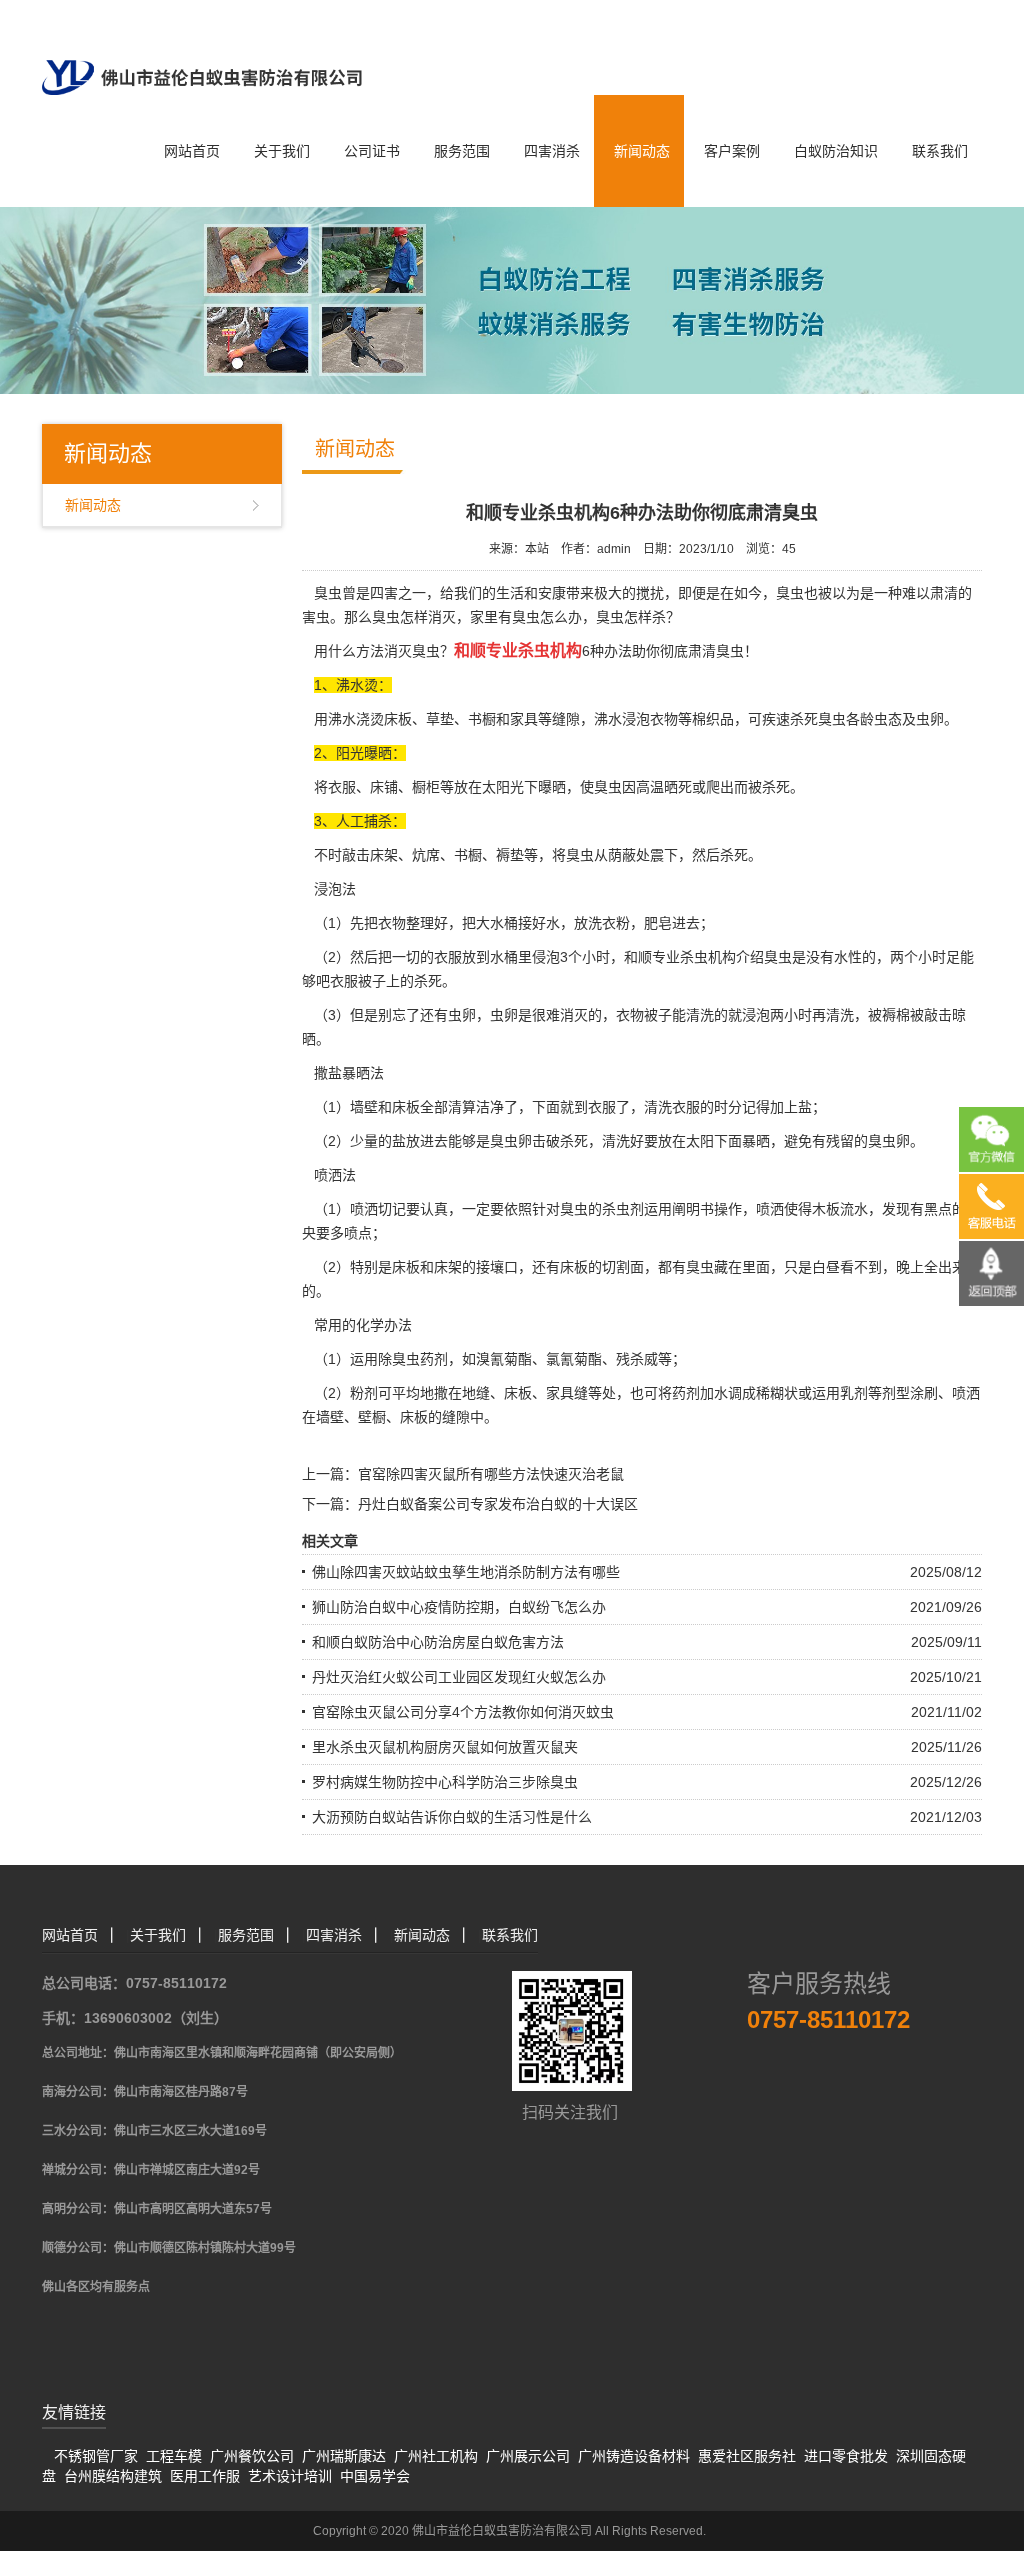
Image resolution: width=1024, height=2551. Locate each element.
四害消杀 (552, 151)
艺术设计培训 (290, 2476)
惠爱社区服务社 (747, 2456)
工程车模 (174, 2456)
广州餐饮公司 (252, 2456)
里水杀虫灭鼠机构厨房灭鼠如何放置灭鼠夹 (445, 1747)
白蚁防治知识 (836, 151)
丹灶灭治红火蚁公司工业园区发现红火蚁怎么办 (459, 1677)
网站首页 (192, 151)
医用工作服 (205, 2476)
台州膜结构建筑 (113, 2476)
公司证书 (372, 151)
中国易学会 (375, 2476)
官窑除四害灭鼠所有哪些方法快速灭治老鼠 (491, 1474)
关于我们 (282, 151)
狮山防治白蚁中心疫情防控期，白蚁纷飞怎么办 (459, 1607)
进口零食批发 (846, 2456)
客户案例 (732, 151)
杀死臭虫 (818, 719)
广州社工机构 (436, 2456)
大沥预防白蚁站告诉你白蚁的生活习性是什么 (452, 1817)
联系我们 (940, 151)
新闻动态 (642, 151)
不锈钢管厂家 (96, 2456)
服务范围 (462, 151)
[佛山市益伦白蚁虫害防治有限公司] (202, 46)
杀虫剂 (623, 1209)
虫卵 (504, 1015)
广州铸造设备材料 (634, 2456)
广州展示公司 (528, 2456)
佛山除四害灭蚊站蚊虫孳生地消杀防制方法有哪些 (466, 1572)
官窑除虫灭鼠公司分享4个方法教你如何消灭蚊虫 (463, 1712)
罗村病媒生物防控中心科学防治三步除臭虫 (445, 1782)
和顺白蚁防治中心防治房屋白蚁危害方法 (438, 1642)
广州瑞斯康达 (344, 2456)
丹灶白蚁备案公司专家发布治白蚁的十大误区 (498, 1504)
